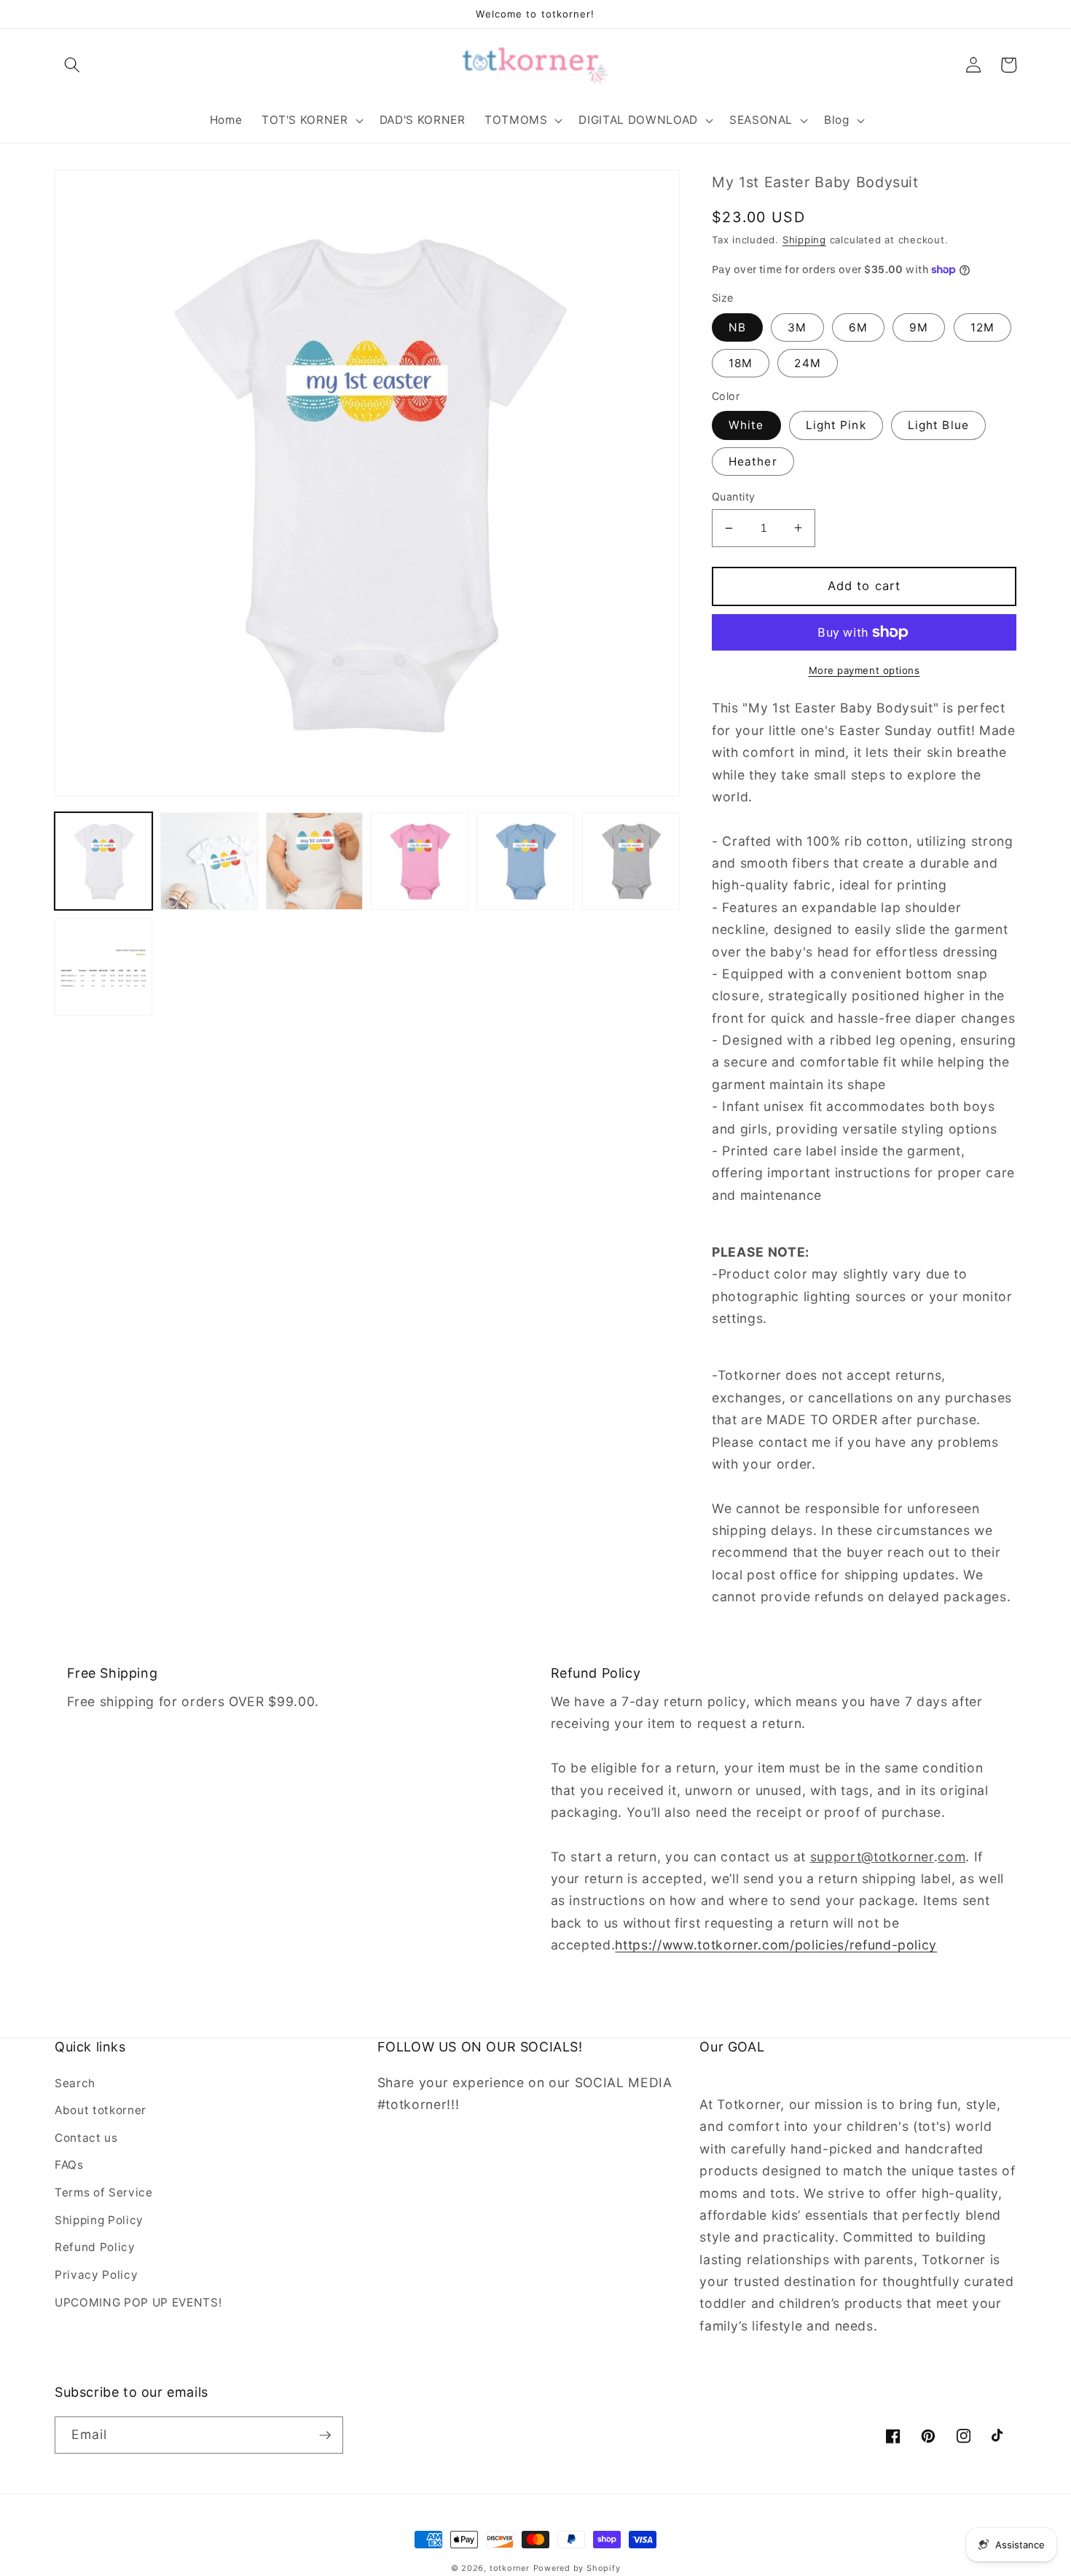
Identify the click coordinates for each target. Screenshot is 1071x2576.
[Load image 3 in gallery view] (315, 861)
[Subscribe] (325, 2435)
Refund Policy (95, 2247)
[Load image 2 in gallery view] (209, 861)
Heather (753, 462)
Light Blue (938, 425)
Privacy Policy (96, 2275)
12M (982, 327)
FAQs (69, 2165)
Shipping (804, 240)
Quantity (734, 496)
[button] (72, 65)
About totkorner (101, 2110)
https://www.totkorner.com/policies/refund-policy (776, 1945)
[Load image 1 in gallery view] (103, 861)
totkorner (510, 2568)
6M (858, 327)
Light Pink (836, 425)
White (746, 425)
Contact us (86, 2138)
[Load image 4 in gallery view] (420, 861)
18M (741, 363)
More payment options (864, 670)
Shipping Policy (99, 2220)
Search (75, 2083)
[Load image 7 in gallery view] (103, 967)
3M (797, 327)
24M (807, 363)
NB (737, 327)
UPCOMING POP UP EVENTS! (138, 2302)
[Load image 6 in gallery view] (631, 861)
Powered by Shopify (577, 2568)
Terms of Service (104, 2192)
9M (919, 327)
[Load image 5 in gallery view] (525, 861)
